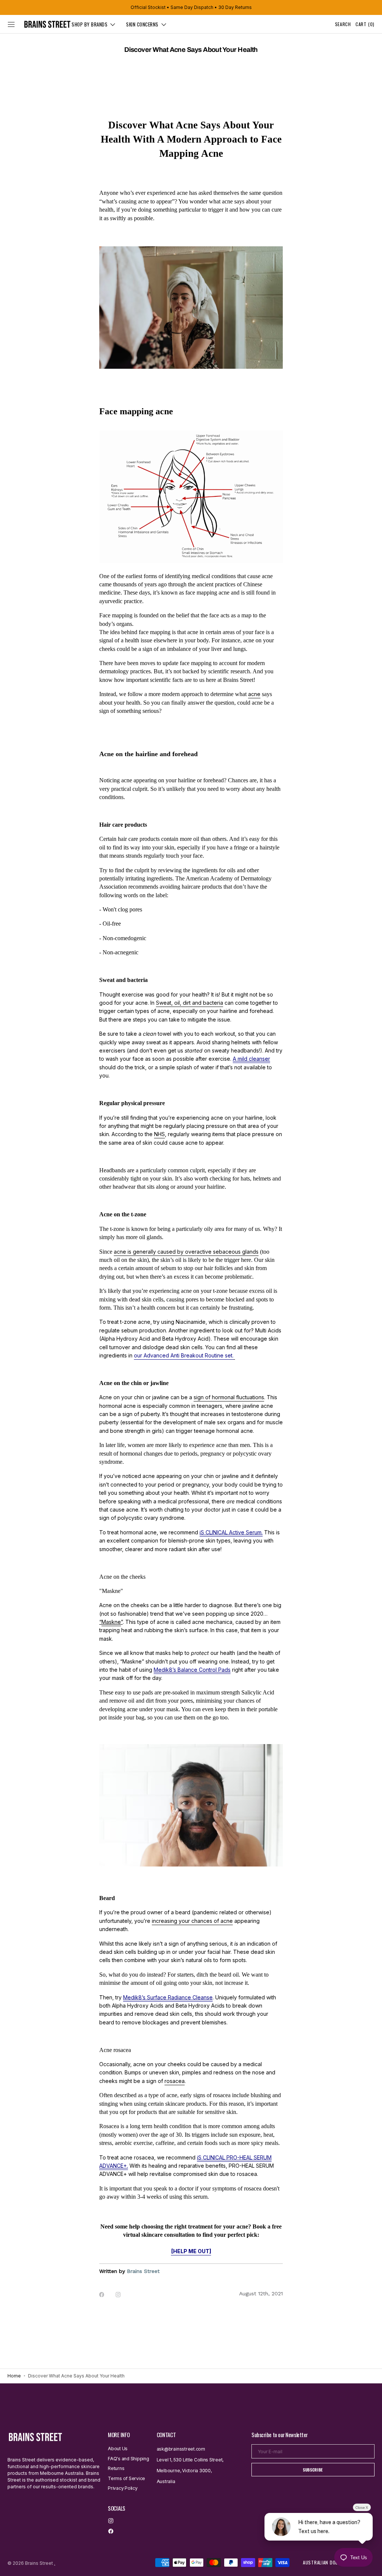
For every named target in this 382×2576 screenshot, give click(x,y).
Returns (116, 2468)
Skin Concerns (142, 24)
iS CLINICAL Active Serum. (231, 1532)
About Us (118, 2449)
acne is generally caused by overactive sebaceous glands (186, 1252)
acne (254, 694)
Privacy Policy (123, 2488)
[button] (11, 24)
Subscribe (313, 2470)
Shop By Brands (90, 24)
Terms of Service (126, 2478)
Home (14, 2376)
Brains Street (39, 2563)
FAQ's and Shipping (129, 2459)
